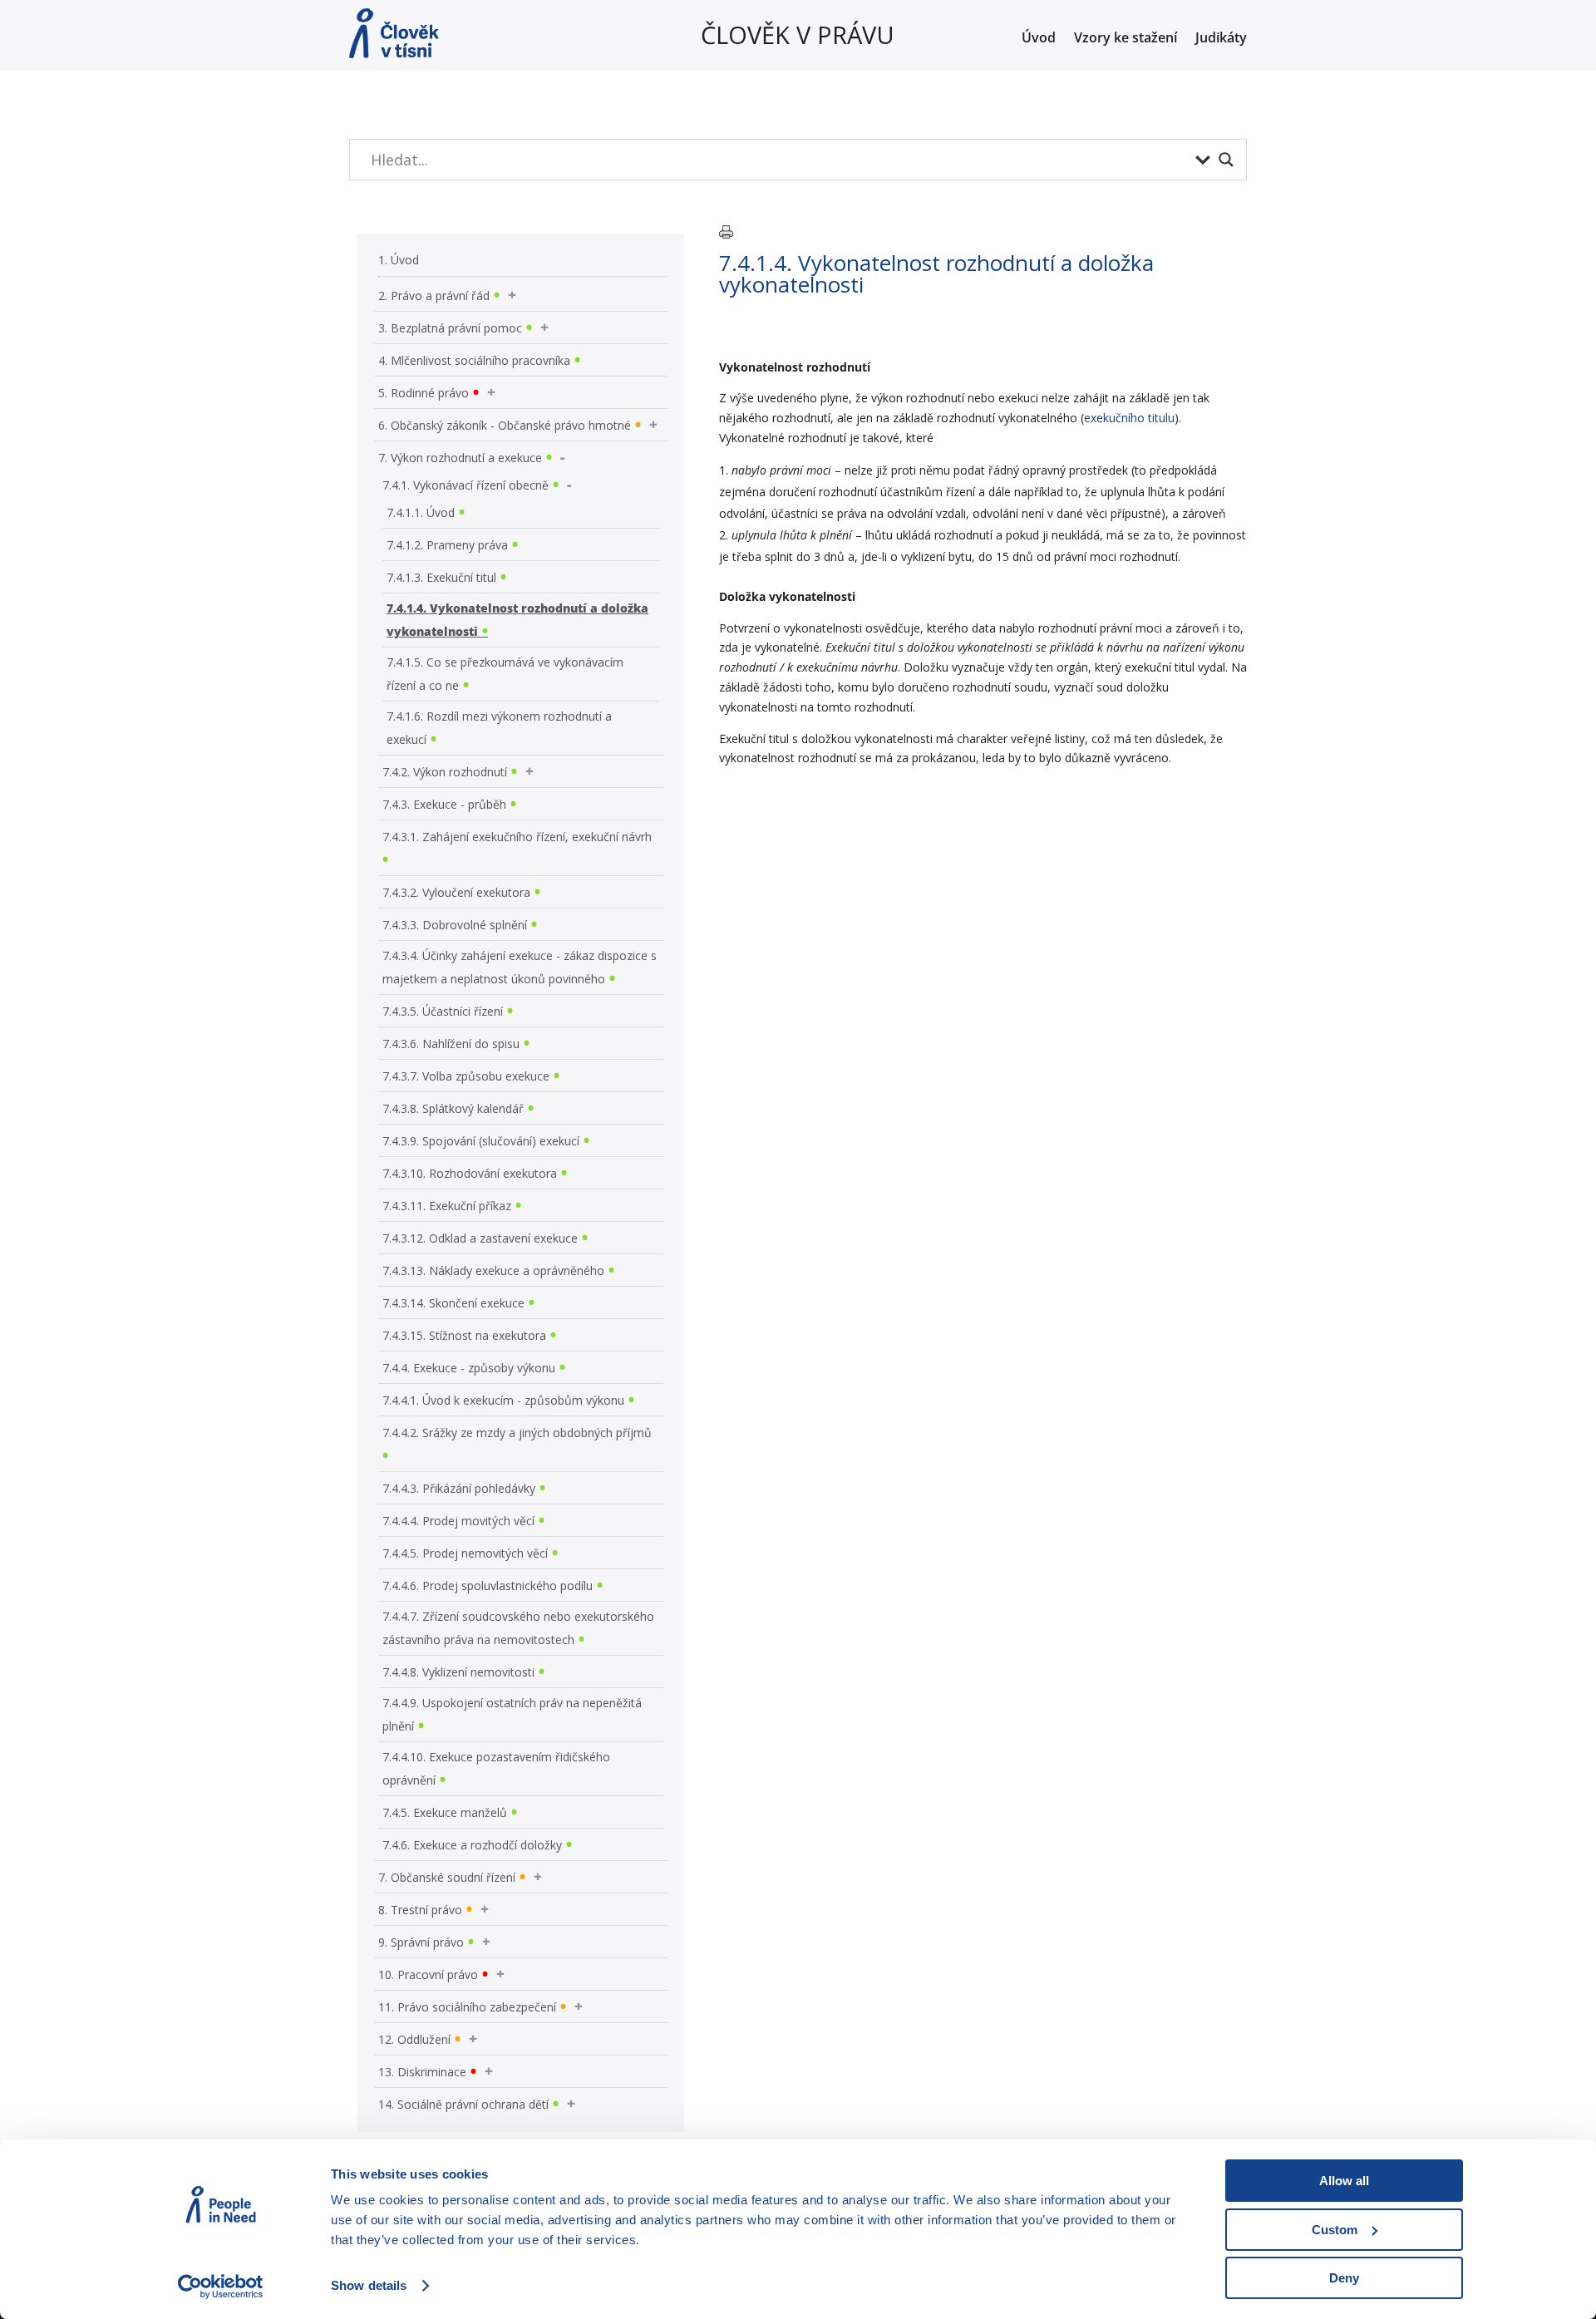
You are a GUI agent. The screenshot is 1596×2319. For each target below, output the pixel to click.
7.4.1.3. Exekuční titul (441, 577)
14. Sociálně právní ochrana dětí (463, 2104)
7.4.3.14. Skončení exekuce (453, 1303)
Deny (1344, 2278)
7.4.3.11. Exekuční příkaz (447, 1206)
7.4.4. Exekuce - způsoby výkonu (469, 1368)
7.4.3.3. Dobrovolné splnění (455, 925)
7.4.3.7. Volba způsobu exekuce (466, 1076)
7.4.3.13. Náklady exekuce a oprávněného (493, 1270)
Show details (369, 2285)
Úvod (1039, 39)
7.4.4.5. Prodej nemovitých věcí (465, 1553)
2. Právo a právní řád (434, 295)
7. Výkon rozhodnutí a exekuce (460, 458)
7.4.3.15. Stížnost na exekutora (464, 1335)
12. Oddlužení (414, 2039)
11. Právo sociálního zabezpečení (467, 2007)
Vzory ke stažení (1126, 39)
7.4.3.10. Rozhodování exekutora (470, 1173)
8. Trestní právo (420, 1910)
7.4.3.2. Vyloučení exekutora (456, 892)
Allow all (1344, 2181)
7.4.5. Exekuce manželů (445, 1812)
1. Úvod (399, 260)
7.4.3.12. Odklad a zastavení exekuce (480, 1238)
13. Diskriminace (422, 2072)
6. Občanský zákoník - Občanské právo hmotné (505, 425)
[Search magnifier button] (1226, 160)
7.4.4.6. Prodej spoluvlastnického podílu (488, 1585)
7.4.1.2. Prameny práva (447, 545)
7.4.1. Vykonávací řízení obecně (465, 485)
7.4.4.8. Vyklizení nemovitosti (458, 1672)
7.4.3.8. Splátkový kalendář (453, 1108)
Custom (1335, 2230)
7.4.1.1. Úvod (421, 512)
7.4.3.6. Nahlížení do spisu (451, 1044)
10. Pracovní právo (428, 1974)
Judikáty (1221, 39)
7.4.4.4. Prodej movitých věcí (458, 1521)
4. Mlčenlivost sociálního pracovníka (474, 360)
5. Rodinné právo (424, 393)
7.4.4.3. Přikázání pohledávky (459, 1488)
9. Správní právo (421, 1942)
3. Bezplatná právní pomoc (450, 328)
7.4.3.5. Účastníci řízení (443, 1011)
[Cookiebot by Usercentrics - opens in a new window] (221, 2287)
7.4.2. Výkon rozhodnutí (445, 772)
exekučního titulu (1129, 418)
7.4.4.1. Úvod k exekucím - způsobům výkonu (503, 1400)
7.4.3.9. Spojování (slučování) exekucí (481, 1141)
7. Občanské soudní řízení (447, 1877)
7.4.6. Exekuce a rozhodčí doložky (472, 1845)
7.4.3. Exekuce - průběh (444, 804)
